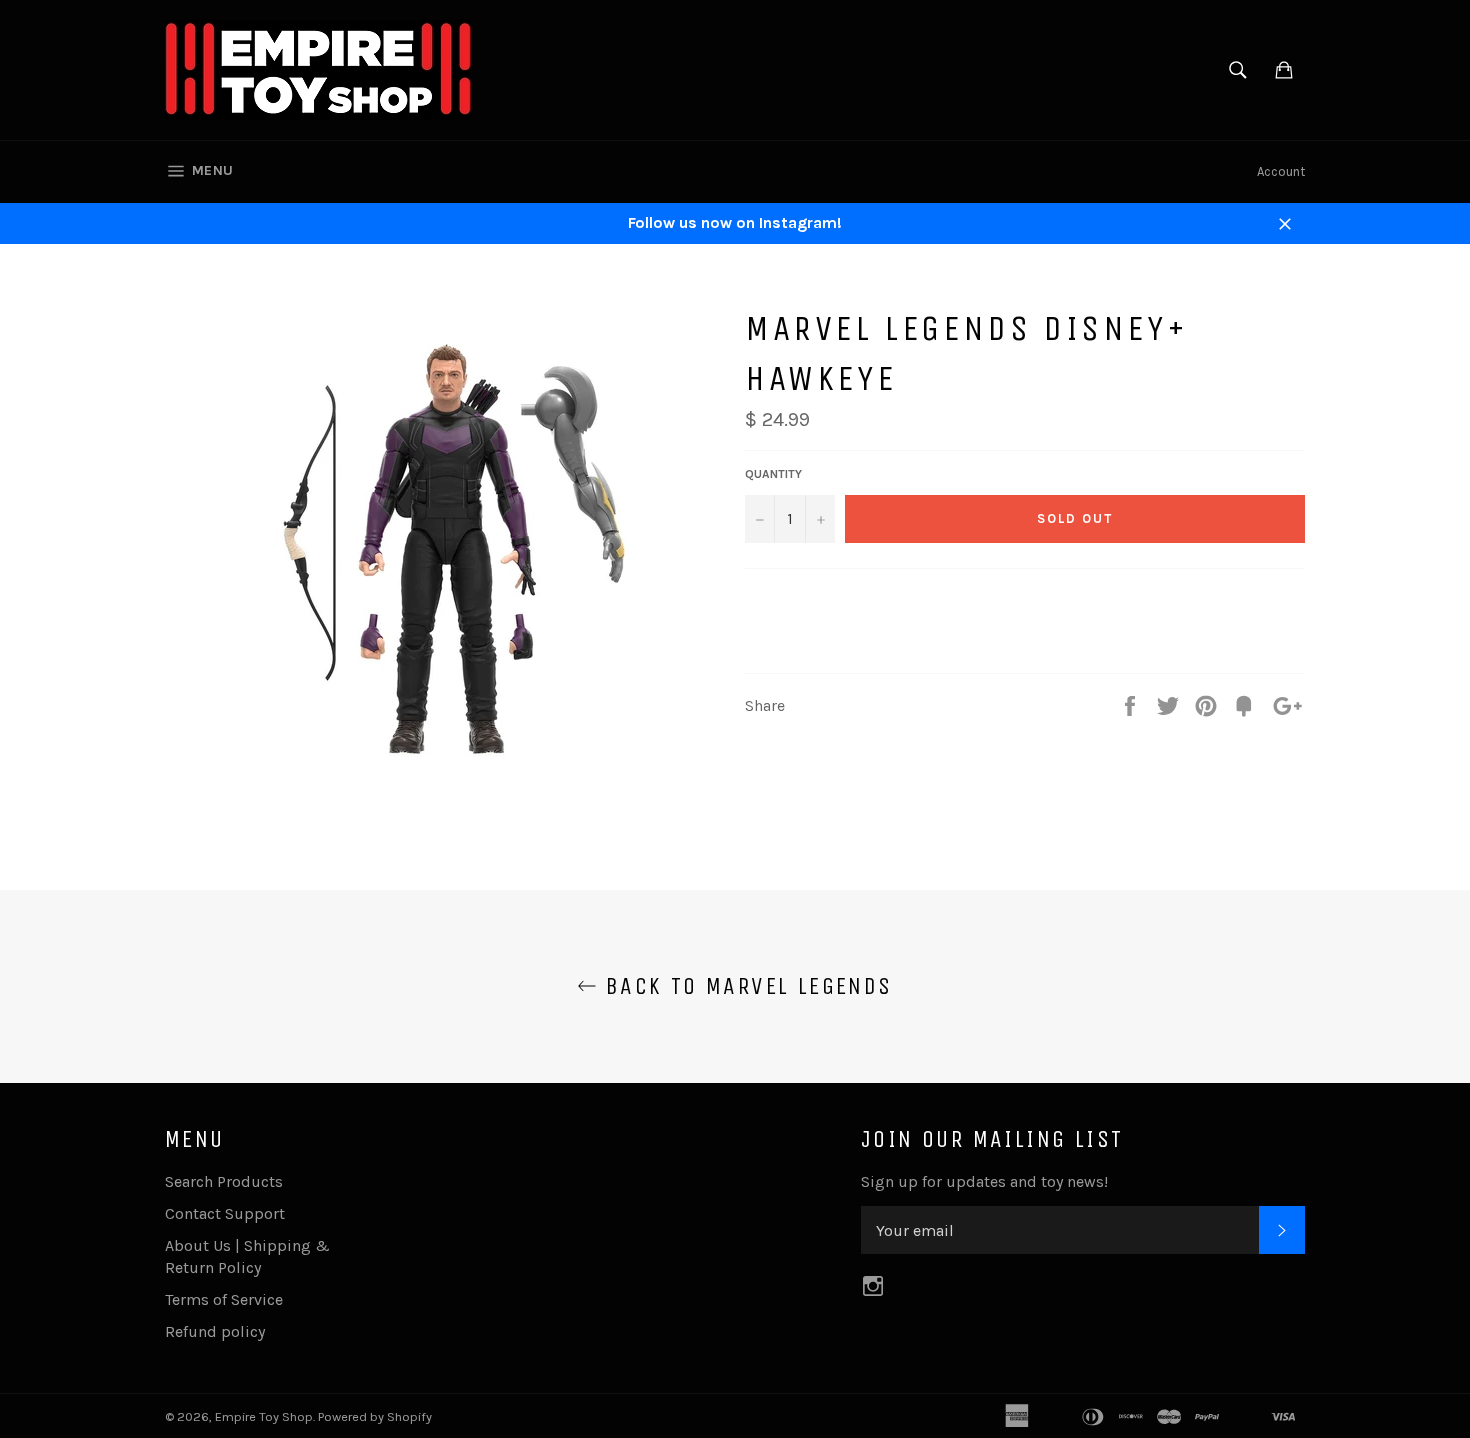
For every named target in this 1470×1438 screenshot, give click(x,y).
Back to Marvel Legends (744, 986)
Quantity (773, 474)
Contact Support (225, 1213)
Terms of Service (224, 1299)
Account (1281, 171)
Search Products (224, 1181)
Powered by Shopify (375, 1416)
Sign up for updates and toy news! (984, 1181)
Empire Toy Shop (264, 1416)
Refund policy (215, 1331)
